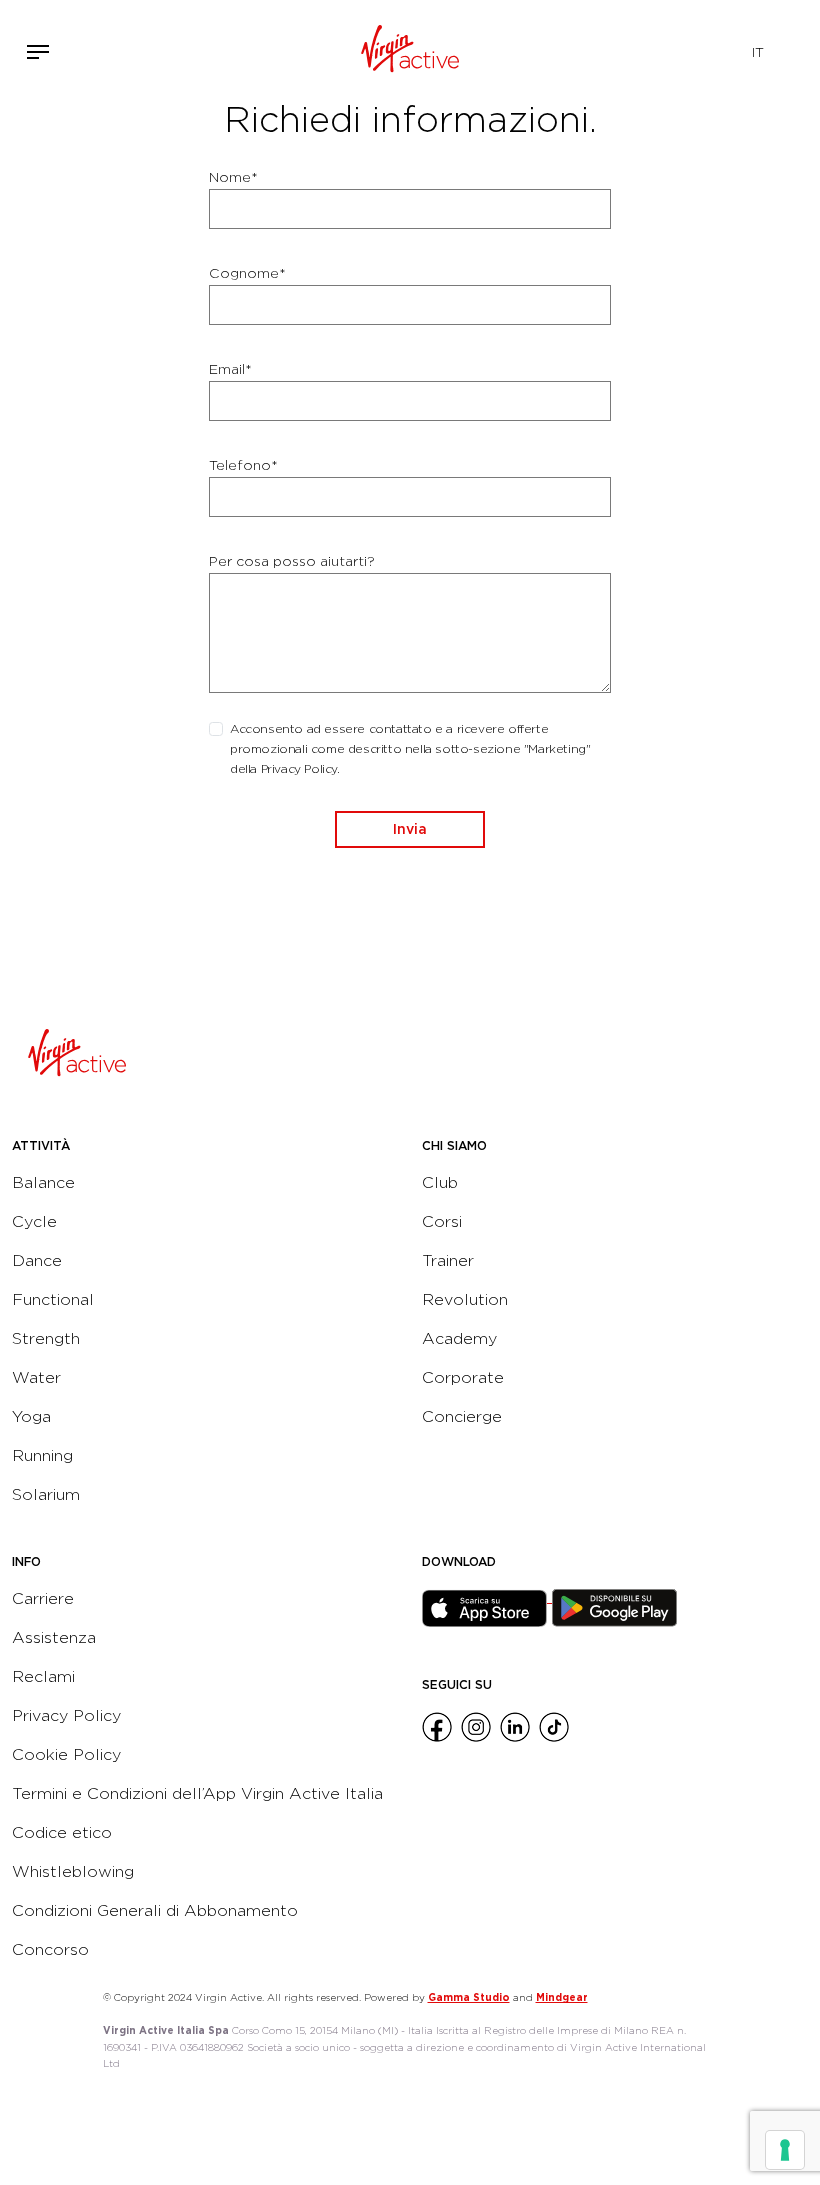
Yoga (31, 1416)
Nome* (233, 177)
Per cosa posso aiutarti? (292, 561)
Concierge (462, 1416)
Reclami (43, 1676)
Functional (53, 1299)
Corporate (463, 1377)
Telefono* (243, 465)
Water (36, 1377)
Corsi (442, 1221)
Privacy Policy (66, 1715)
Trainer (448, 1260)
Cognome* (247, 273)
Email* (230, 369)
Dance (37, 1260)
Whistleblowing (73, 1871)
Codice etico (62, 1832)
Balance (43, 1182)
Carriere (43, 1598)
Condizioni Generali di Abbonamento (155, 1910)
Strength (46, 1338)
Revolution (465, 1299)
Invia (410, 829)
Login (670, 52)
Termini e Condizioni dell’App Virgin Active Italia (197, 1793)
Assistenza (54, 1637)
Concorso (50, 1949)
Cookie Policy (66, 1754)
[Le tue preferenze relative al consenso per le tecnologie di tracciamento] (785, 2150)
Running (42, 1455)
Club (440, 1182)
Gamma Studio (469, 1997)
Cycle (34, 1221)
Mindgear (562, 1997)
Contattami (730, 48)
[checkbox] (216, 729)
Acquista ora (700, 48)
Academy (459, 1338)
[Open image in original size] (410, 52)
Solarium (46, 1494)
